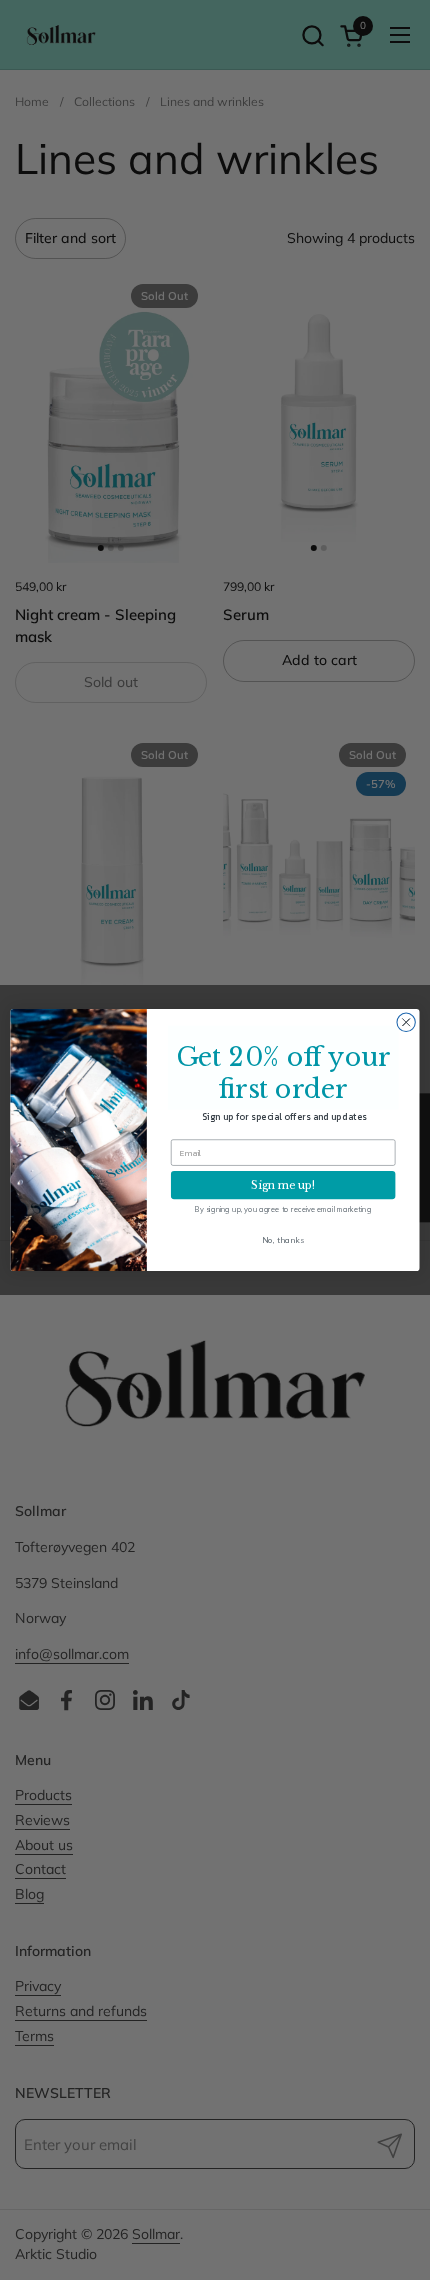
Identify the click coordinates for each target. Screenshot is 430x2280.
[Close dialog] (406, 1022)
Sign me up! (283, 1185)
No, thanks (283, 1239)
